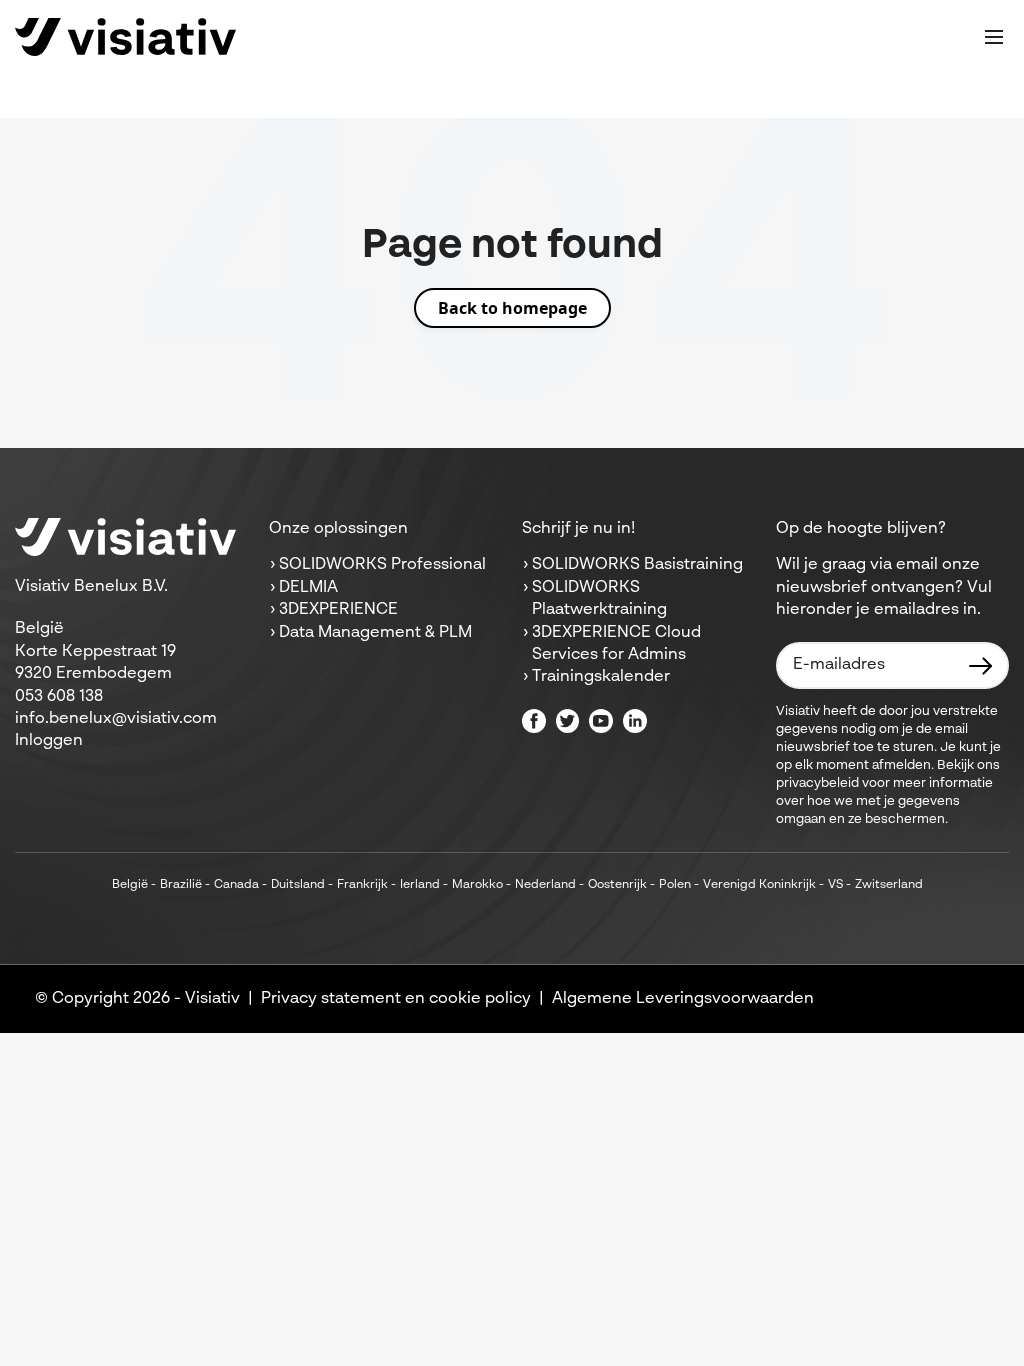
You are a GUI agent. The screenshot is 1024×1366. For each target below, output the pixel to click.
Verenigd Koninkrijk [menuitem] (759, 885)
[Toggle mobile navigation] (994, 37)
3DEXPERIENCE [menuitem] (338, 610)
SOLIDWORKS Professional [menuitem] (382, 565)
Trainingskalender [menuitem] (601, 677)
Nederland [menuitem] (545, 885)
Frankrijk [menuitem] (362, 885)
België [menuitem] (130, 885)
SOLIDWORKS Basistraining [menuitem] (637, 565)
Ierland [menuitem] (420, 885)
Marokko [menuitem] (477, 885)
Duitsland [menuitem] (298, 885)
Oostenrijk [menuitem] (617, 885)
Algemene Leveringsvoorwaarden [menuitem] (683, 999)
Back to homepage (512, 308)
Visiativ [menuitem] (212, 999)
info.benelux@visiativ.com (116, 719)
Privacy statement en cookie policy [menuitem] (396, 999)
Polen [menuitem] (675, 885)
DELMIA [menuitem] (308, 588)
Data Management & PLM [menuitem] (375, 633)
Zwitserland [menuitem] (889, 885)
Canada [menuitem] (236, 885)
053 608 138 (59, 697)
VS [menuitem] (835, 885)
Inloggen (49, 741)
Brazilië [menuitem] (181, 885)
